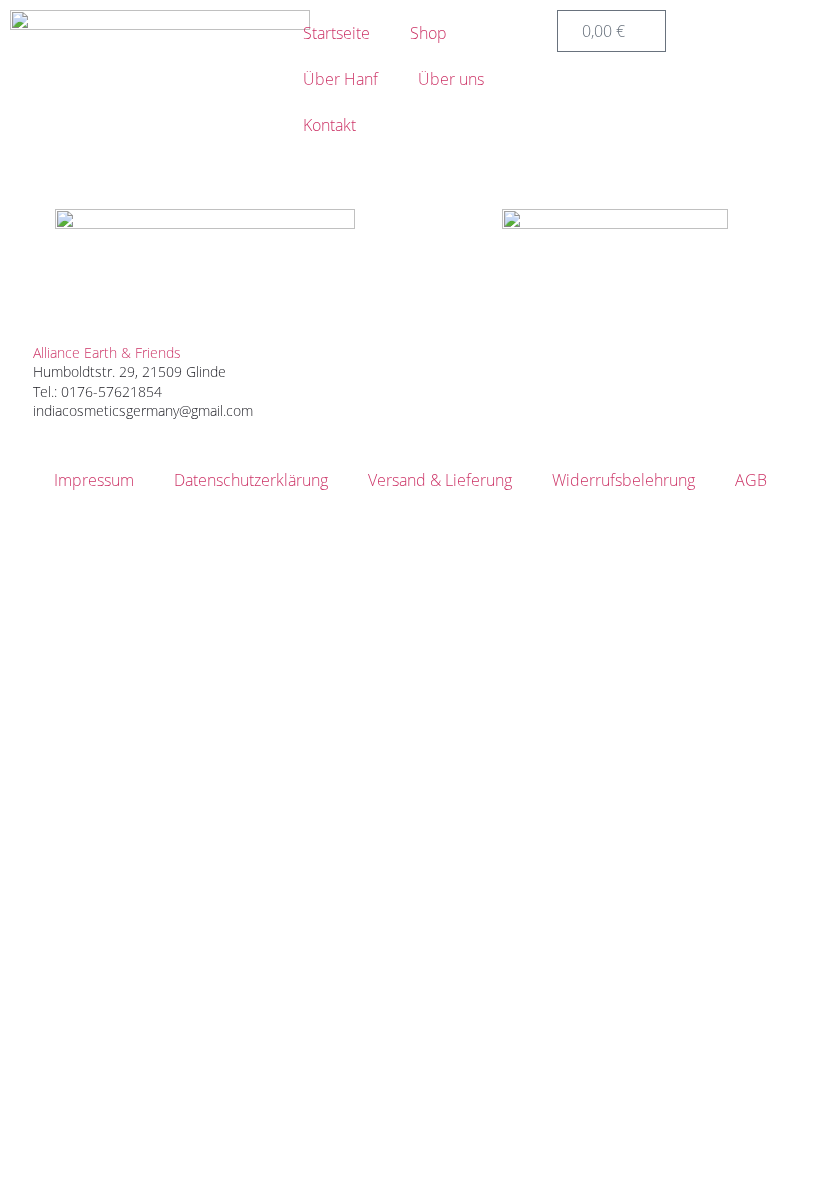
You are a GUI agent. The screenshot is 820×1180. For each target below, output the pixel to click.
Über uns (451, 79)
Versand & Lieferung (440, 480)
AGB (751, 480)
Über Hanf (340, 79)
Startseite (336, 33)
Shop (428, 33)
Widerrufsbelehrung (623, 480)
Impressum (94, 480)
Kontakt (329, 125)
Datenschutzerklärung (251, 480)
